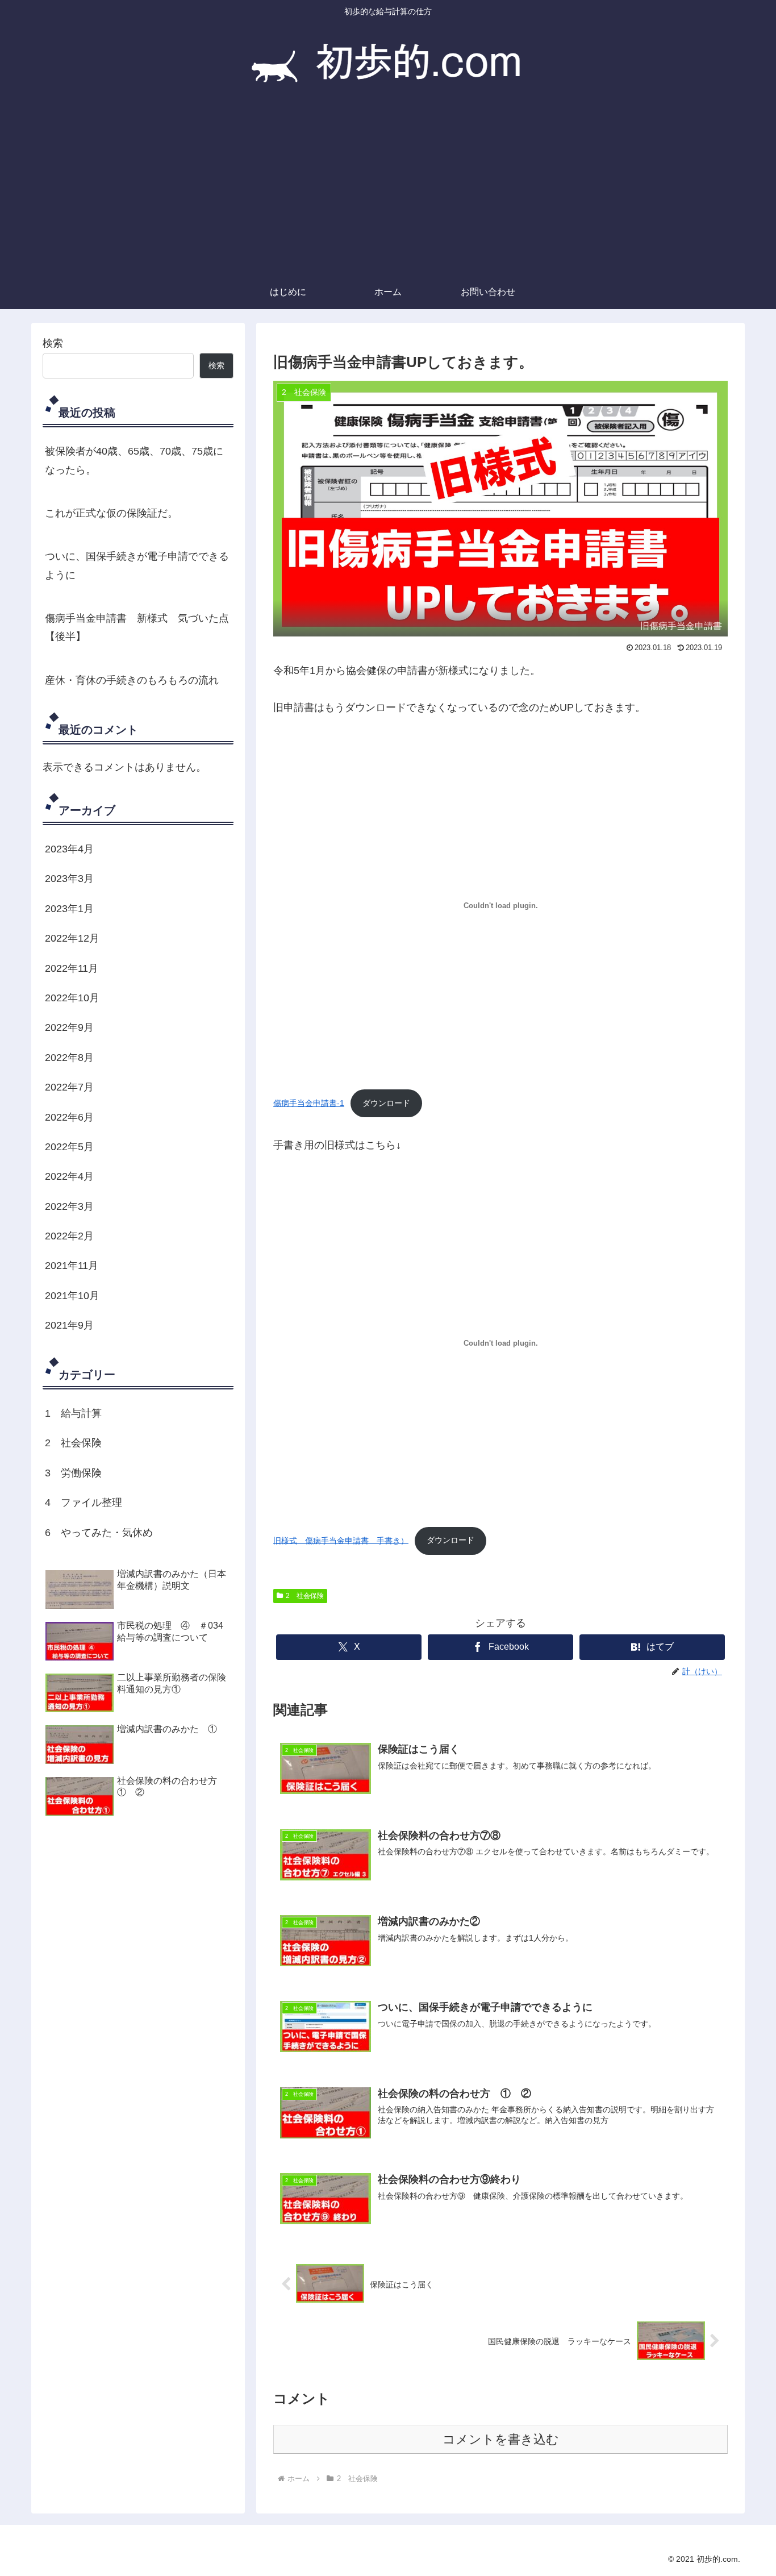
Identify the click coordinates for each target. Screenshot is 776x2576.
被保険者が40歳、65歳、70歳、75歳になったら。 (134, 460)
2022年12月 (72, 939)
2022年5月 (69, 1147)
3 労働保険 (73, 1473)
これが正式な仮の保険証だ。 (111, 513)
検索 (53, 343)
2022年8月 (69, 1058)
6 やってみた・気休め (99, 1533)
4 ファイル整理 (84, 1503)
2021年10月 (72, 1296)
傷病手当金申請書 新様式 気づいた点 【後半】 (137, 627)
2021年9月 (69, 1326)
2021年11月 (72, 1266)
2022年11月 (72, 968)
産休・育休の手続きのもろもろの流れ (132, 680)
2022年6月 (69, 1117)
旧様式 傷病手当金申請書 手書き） (341, 1540)
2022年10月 (72, 998)
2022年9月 (69, 1028)
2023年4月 (69, 849)
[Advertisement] (388, 190)
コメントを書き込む (501, 2439)
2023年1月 (69, 909)
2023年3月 (69, 879)
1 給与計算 (73, 1413)
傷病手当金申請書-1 (309, 1103)
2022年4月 (69, 1177)
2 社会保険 (305, 1596)
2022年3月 (69, 1206)
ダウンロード (386, 1103)
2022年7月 (69, 1088)
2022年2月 (69, 1237)
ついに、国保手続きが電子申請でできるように (137, 565)
